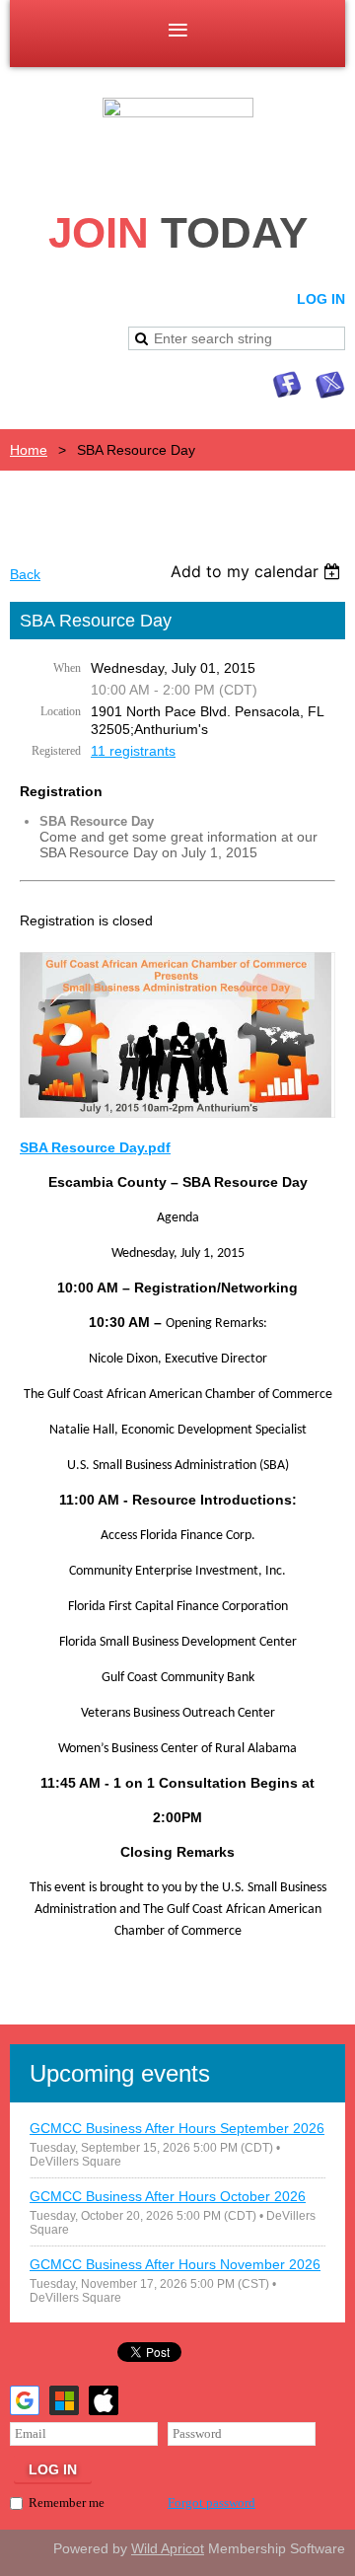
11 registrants (133, 751)
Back (25, 574)
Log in (321, 299)
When (67, 668)
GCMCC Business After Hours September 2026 (177, 2128)
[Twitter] (330, 385)
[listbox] (258, 571)
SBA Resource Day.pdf (95, 1147)
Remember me (67, 2502)
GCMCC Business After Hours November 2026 (175, 2264)
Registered (56, 751)
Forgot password (212, 2502)
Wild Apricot (168, 2548)
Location (61, 711)
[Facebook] (287, 385)
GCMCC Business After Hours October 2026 (168, 2196)
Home (29, 450)
